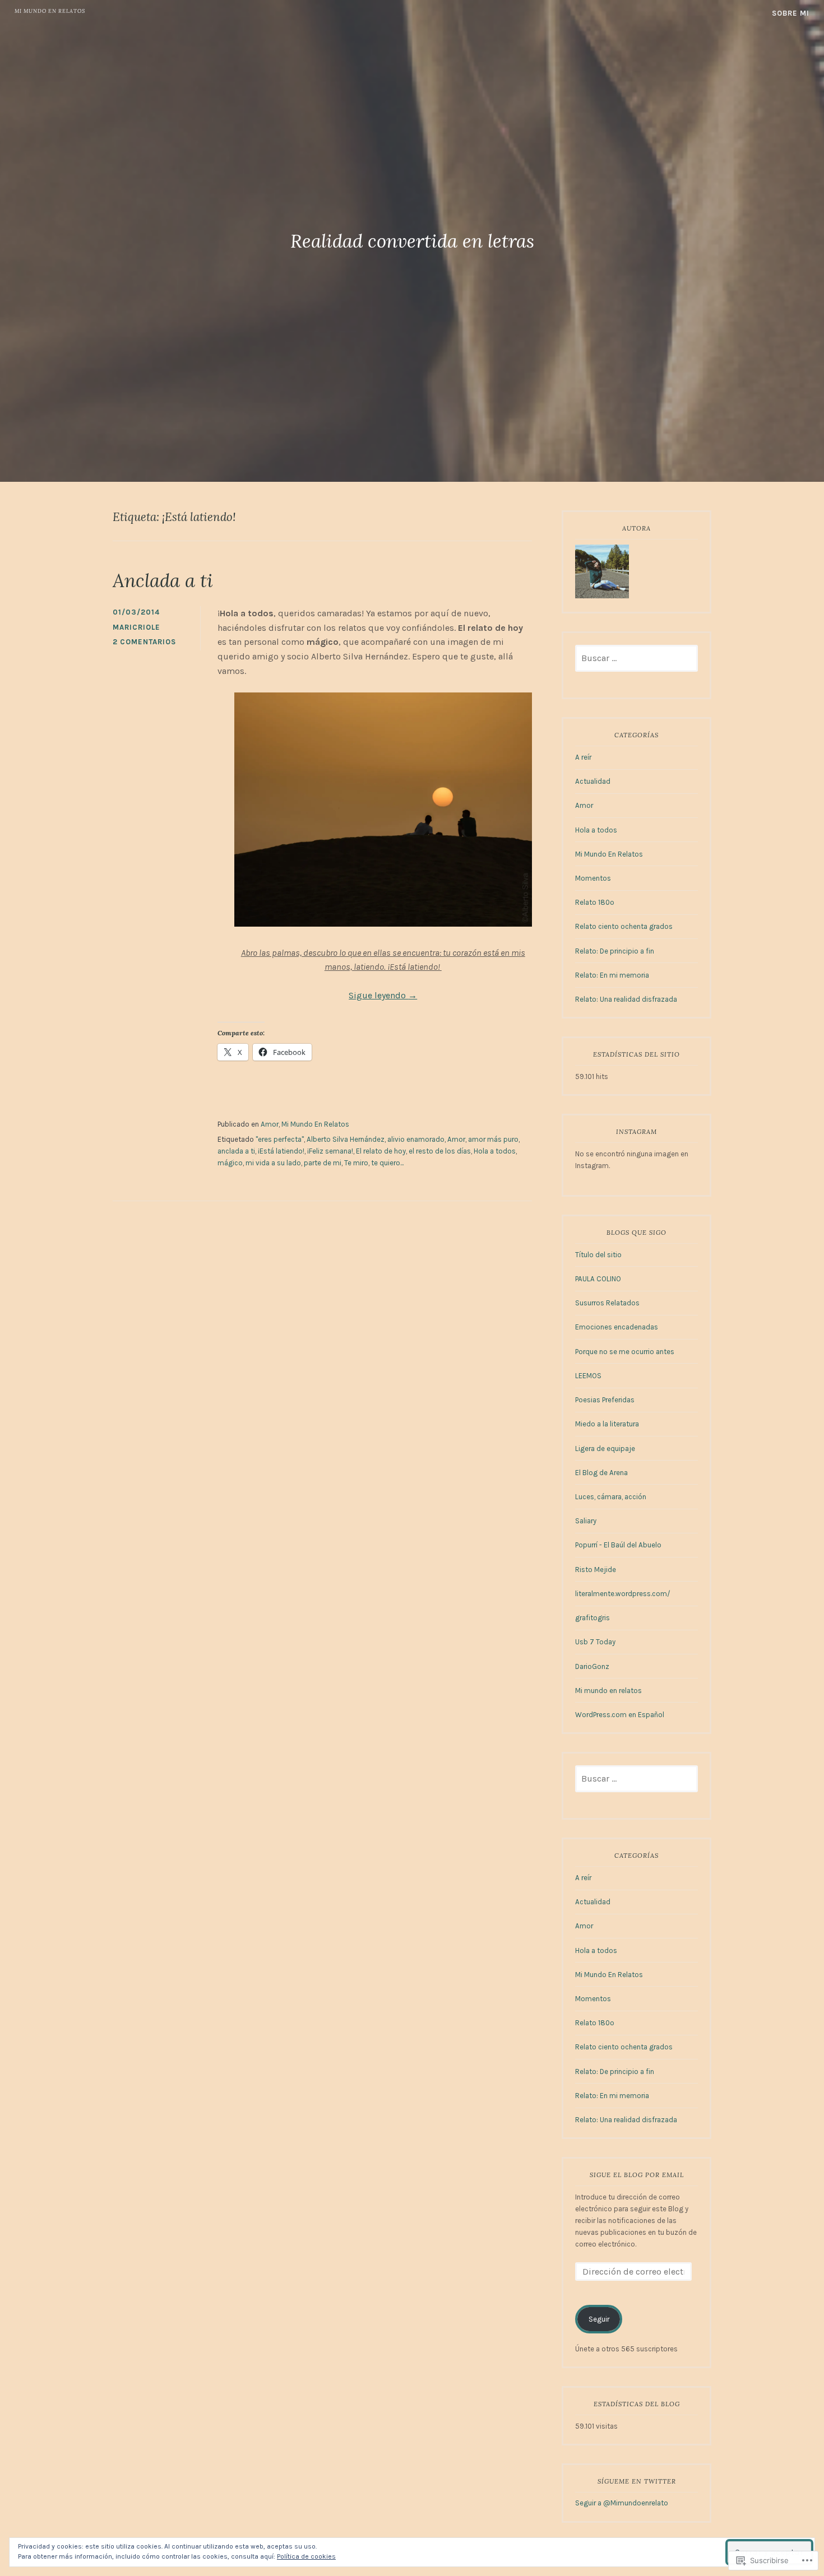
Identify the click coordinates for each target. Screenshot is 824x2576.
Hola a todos (495, 1151)
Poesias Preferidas (605, 1400)
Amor (270, 1124)
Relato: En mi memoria (612, 975)
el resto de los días (440, 1151)
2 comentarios (144, 642)
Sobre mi (791, 13)
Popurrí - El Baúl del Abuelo (618, 1545)
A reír (583, 757)
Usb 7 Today (595, 1642)
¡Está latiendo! (281, 1151)
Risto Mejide (596, 1570)
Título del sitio (598, 1255)
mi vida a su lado (273, 1163)
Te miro (356, 1163)
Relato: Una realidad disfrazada (626, 999)
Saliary (586, 1521)
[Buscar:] (636, 659)
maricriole (136, 627)
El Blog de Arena (601, 1473)
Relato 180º (595, 902)
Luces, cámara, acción (611, 1497)
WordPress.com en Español (620, 1715)
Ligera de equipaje (605, 1449)
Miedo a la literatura (607, 1424)
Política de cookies (306, 2556)
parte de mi (323, 1163)
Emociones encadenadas (617, 1327)
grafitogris (592, 1618)
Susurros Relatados (607, 1303)
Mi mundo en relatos (50, 11)
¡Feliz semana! (330, 1151)
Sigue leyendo (383, 995)
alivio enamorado (416, 1139)
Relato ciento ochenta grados (624, 926)
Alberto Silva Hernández (346, 1139)
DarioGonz (592, 1666)
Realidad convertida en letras (412, 241)
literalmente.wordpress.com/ (623, 1594)
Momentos (593, 878)
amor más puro (493, 1139)
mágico (230, 1163)
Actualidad (593, 781)
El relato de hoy (381, 1151)
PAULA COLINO (598, 1279)
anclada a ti (236, 1151)
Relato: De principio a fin (615, 951)
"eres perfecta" (280, 1139)
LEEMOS (588, 1376)
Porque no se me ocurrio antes (625, 1352)
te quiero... (387, 1163)
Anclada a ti (163, 580)
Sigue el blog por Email (637, 2175)
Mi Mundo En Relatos (315, 1124)
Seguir (599, 2319)
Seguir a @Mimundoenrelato (622, 2503)
